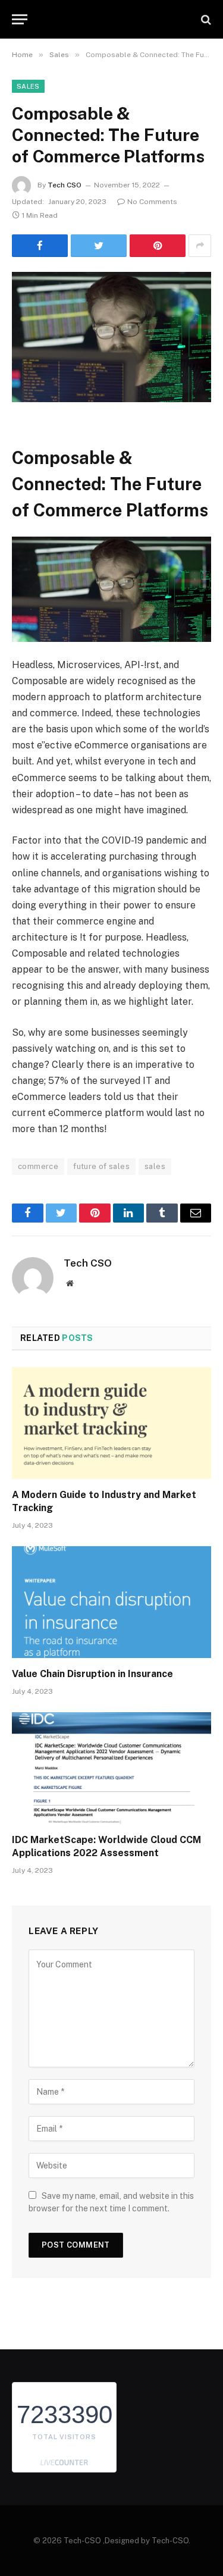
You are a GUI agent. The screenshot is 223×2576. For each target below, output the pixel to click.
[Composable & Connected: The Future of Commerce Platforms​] (111, 337)
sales (155, 1166)
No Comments (152, 202)
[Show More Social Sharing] (200, 246)
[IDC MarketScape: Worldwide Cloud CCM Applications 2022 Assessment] (111, 1768)
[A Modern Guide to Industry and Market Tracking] (111, 1423)
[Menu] (20, 19)
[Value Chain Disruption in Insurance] (111, 1602)
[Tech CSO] (117, 19)
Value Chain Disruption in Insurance (92, 1674)
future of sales (101, 1166)
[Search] (205, 19)
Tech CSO (65, 185)
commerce (38, 1166)
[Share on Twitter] (99, 246)
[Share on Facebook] (40, 246)
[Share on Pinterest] (158, 246)
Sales (28, 86)
